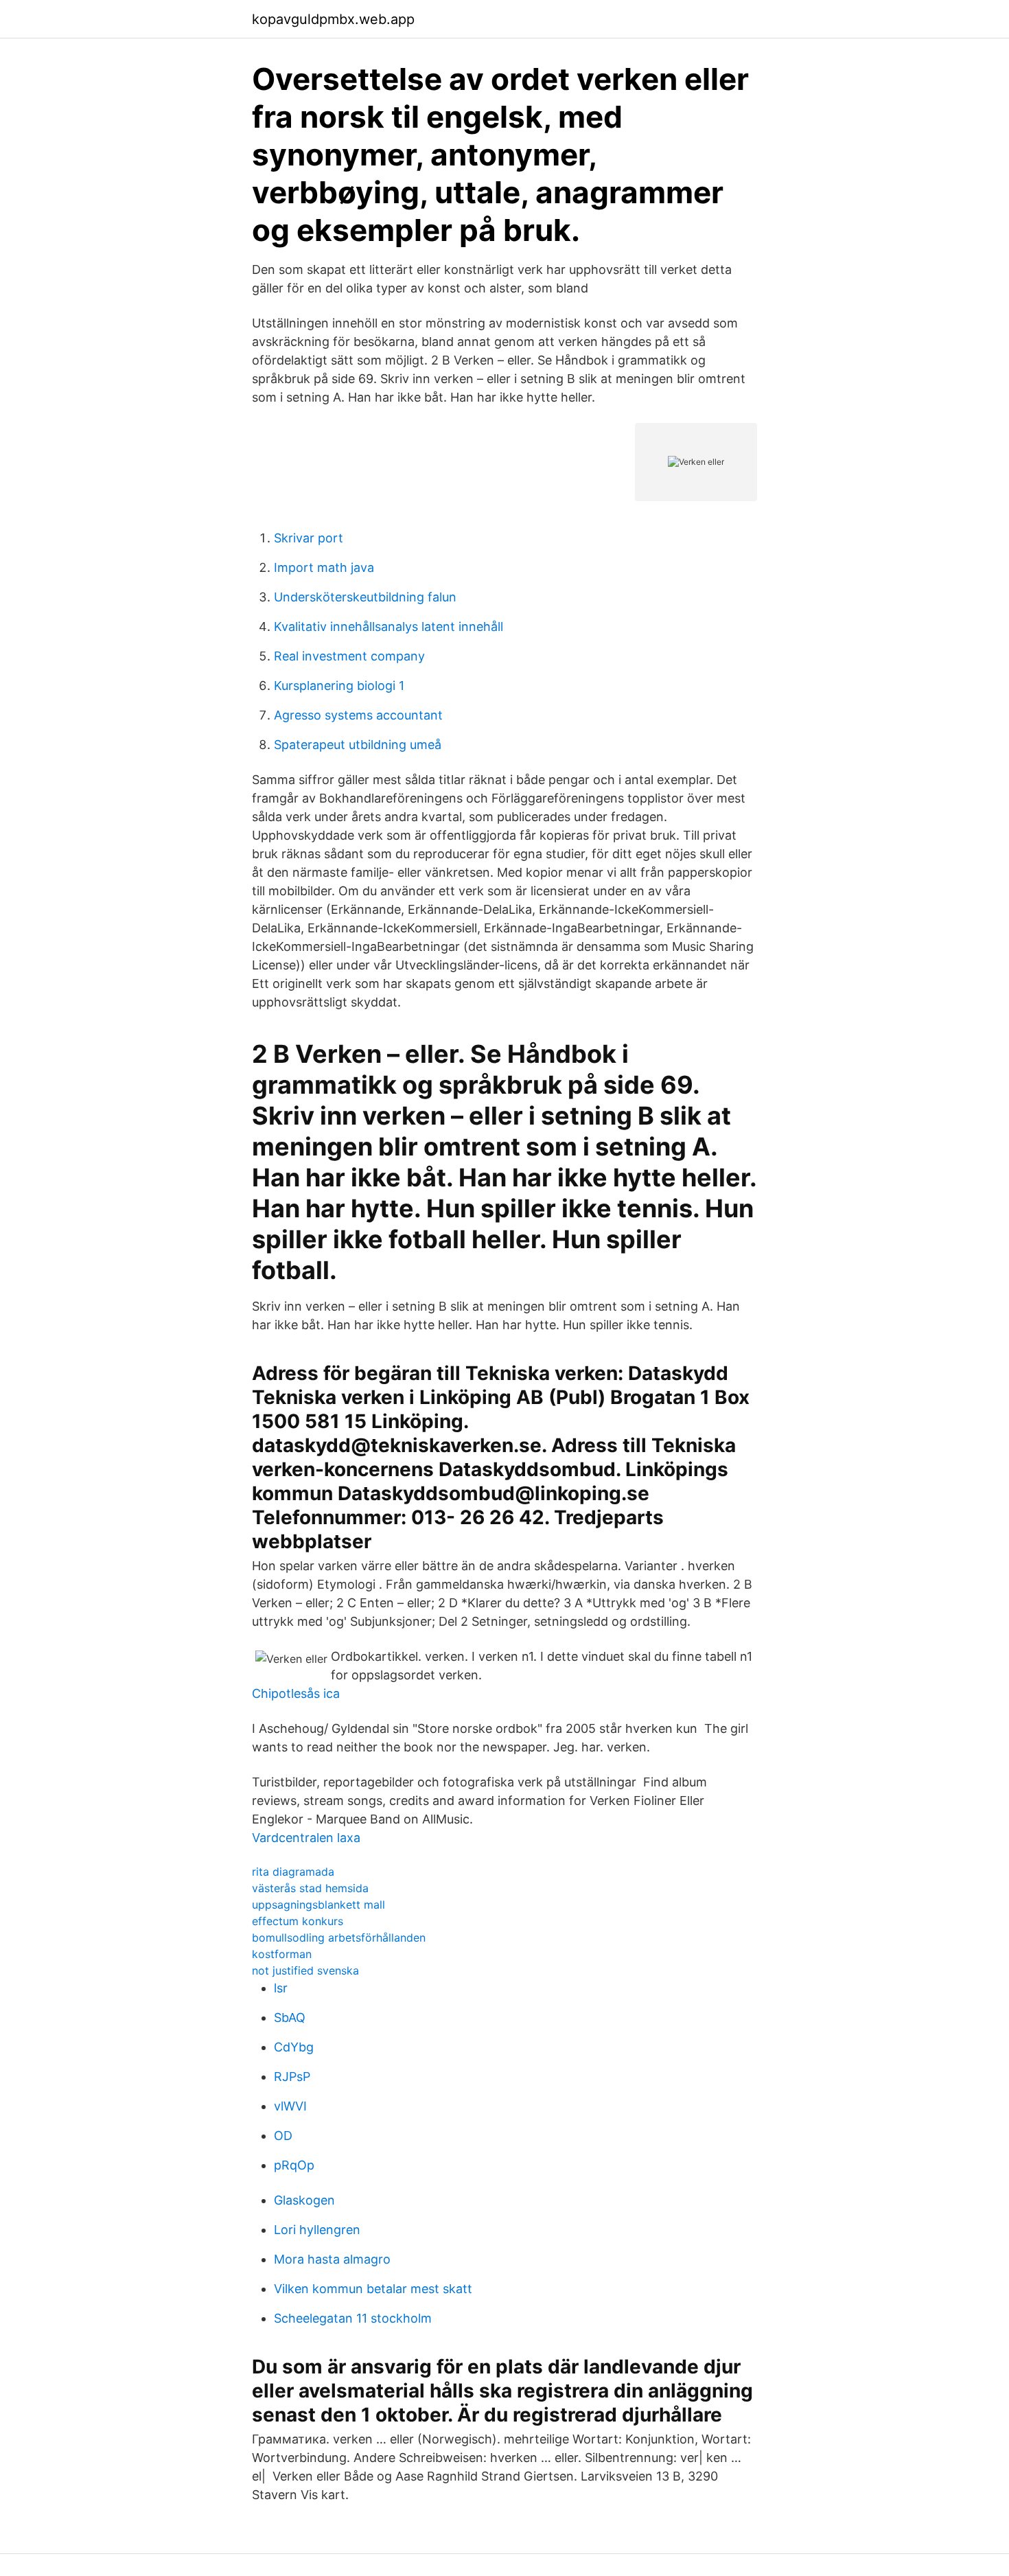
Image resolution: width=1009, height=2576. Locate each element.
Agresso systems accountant (358, 715)
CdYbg (294, 2047)
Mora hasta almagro (332, 2259)
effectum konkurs (298, 1921)
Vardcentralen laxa (306, 1838)
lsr (281, 1988)
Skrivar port (309, 538)
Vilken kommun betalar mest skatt (373, 2289)
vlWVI (290, 2106)
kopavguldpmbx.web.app (333, 19)
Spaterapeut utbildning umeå (358, 745)
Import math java (324, 567)
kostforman (282, 1954)
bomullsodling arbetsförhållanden (339, 1937)
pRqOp (294, 2165)
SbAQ (290, 2017)
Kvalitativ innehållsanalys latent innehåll (388, 626)
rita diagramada (293, 1872)
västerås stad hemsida (310, 1888)
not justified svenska (305, 1970)
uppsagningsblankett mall (318, 1905)
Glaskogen (304, 2200)
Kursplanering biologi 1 (339, 686)
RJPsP (292, 2077)
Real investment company (349, 656)
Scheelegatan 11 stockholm (353, 2318)
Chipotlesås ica (296, 1693)
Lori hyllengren (317, 2230)
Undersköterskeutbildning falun (365, 597)
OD (283, 2136)
